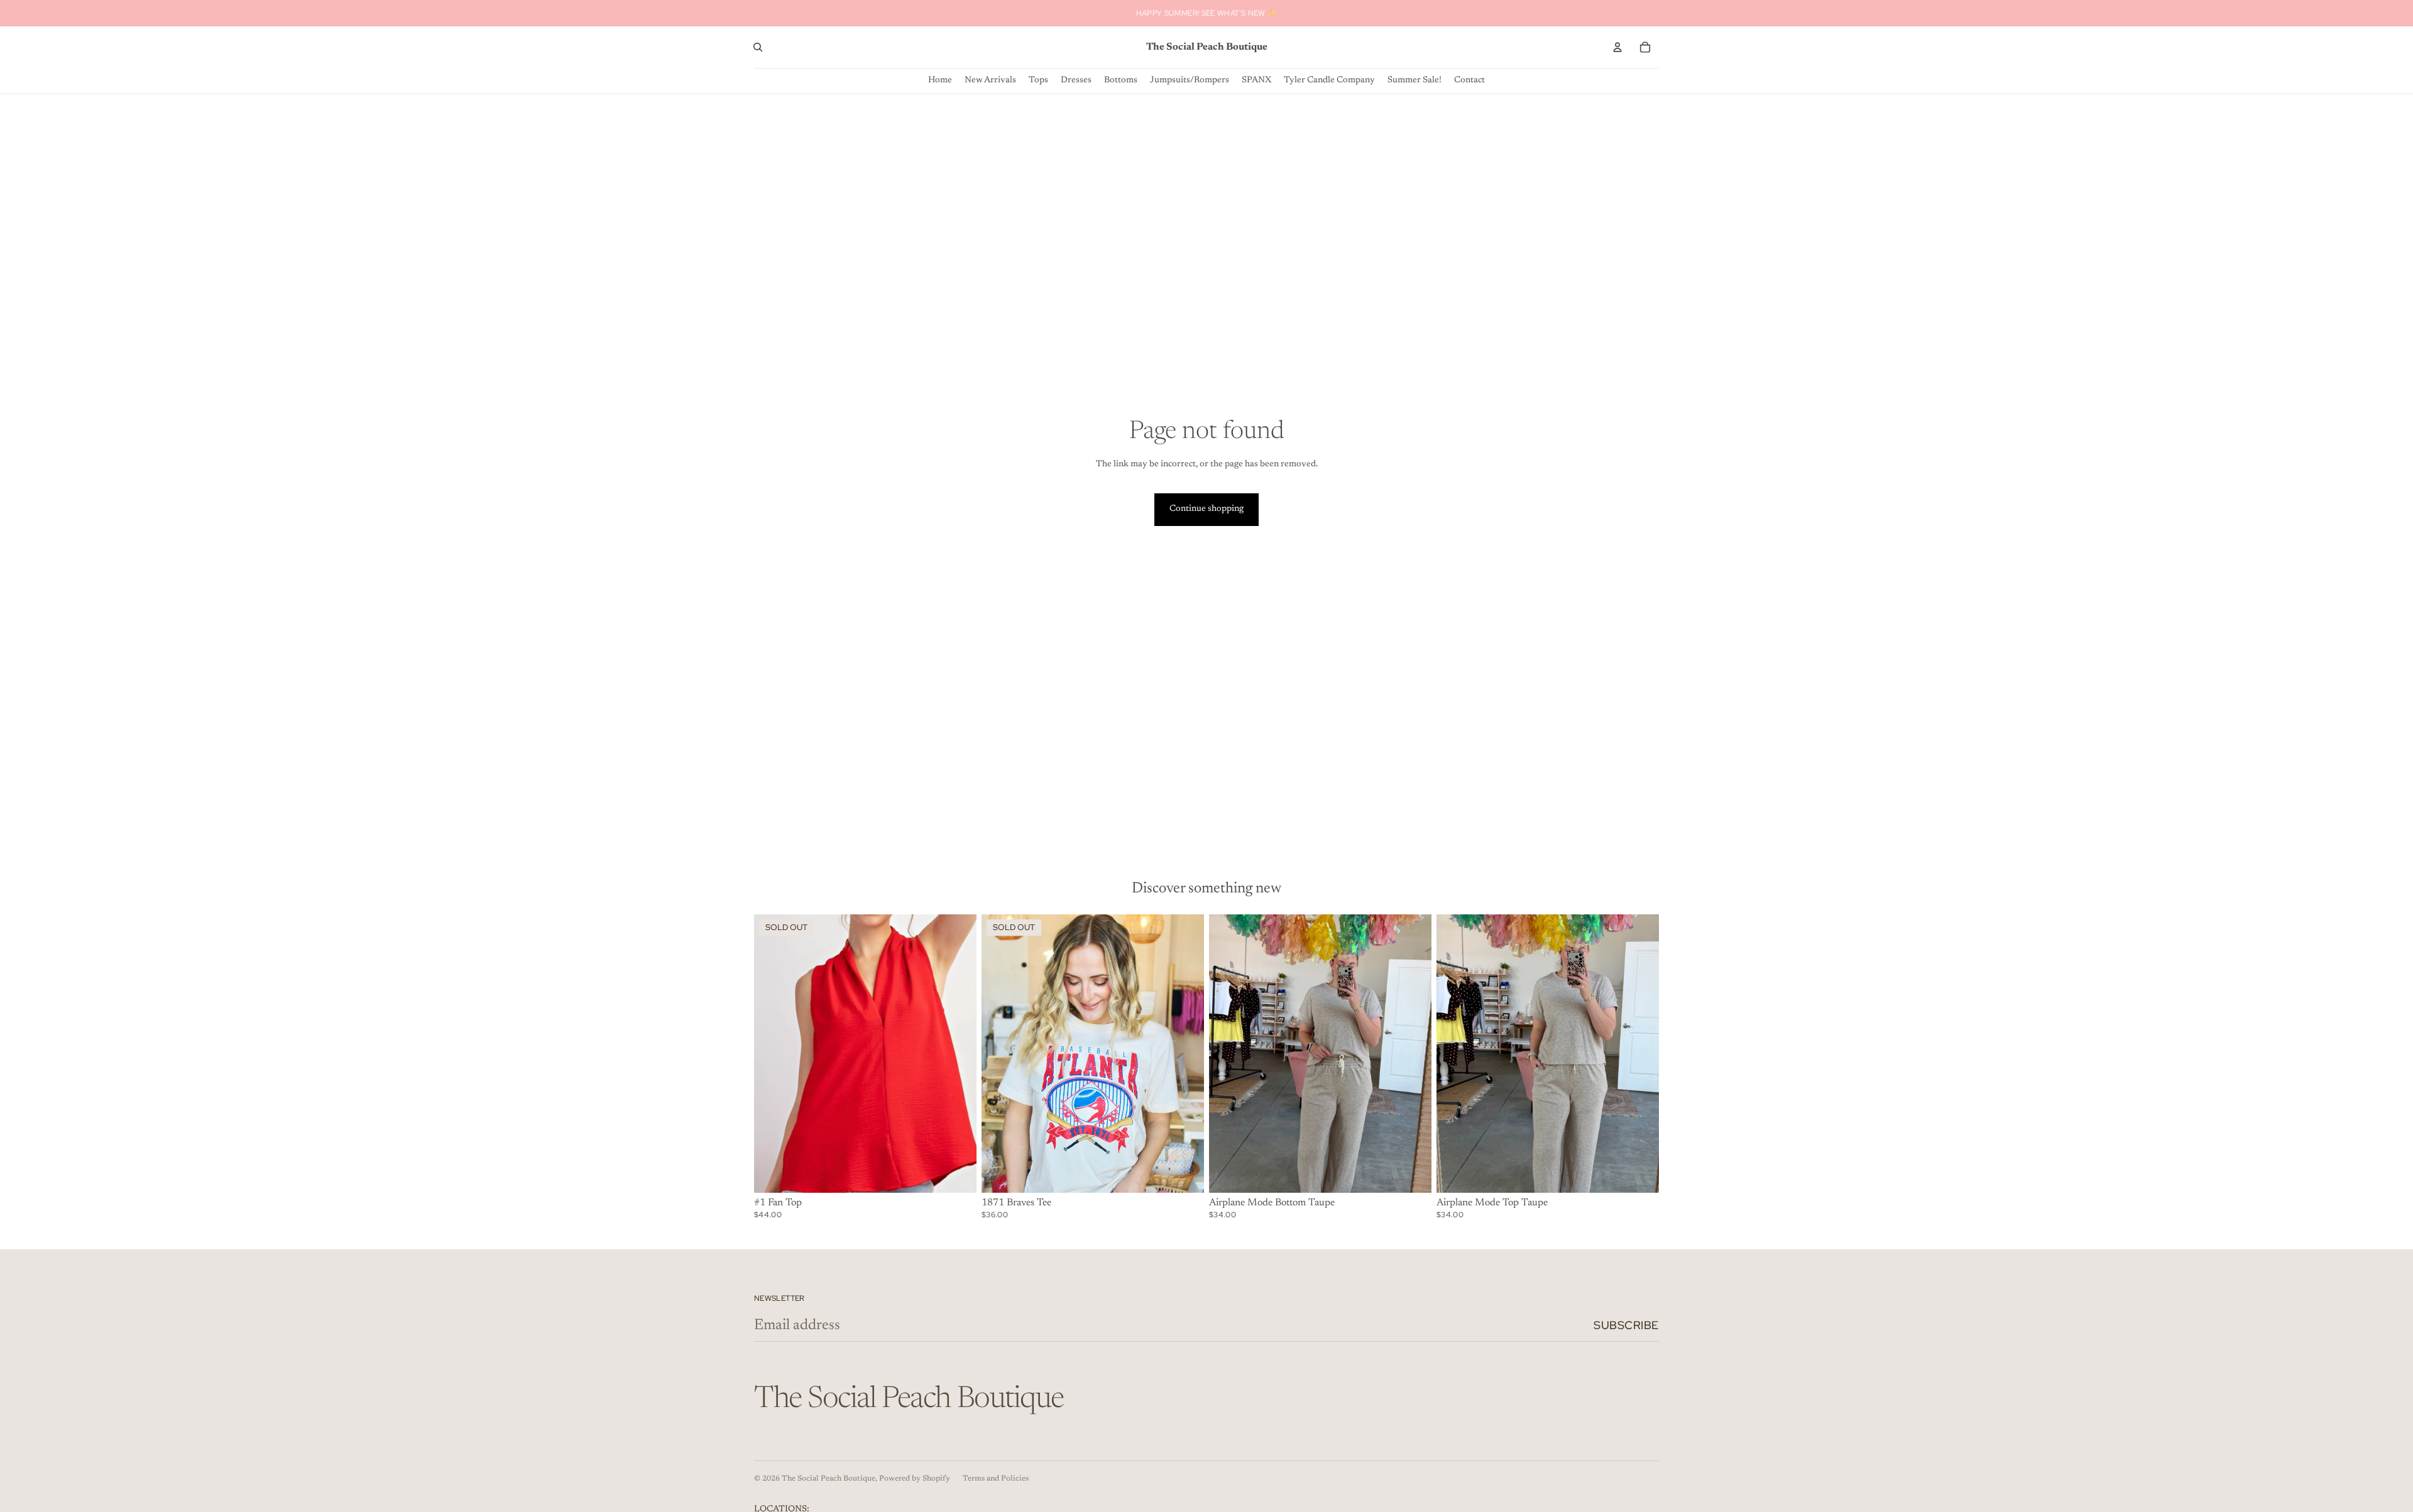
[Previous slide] (773, 1053)
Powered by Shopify (915, 1479)
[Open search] (758, 47)
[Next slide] (958, 1053)
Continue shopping (1206, 509)
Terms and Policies (996, 1479)
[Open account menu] (1617, 47)
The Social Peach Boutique (829, 1479)
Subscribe (1626, 1325)
